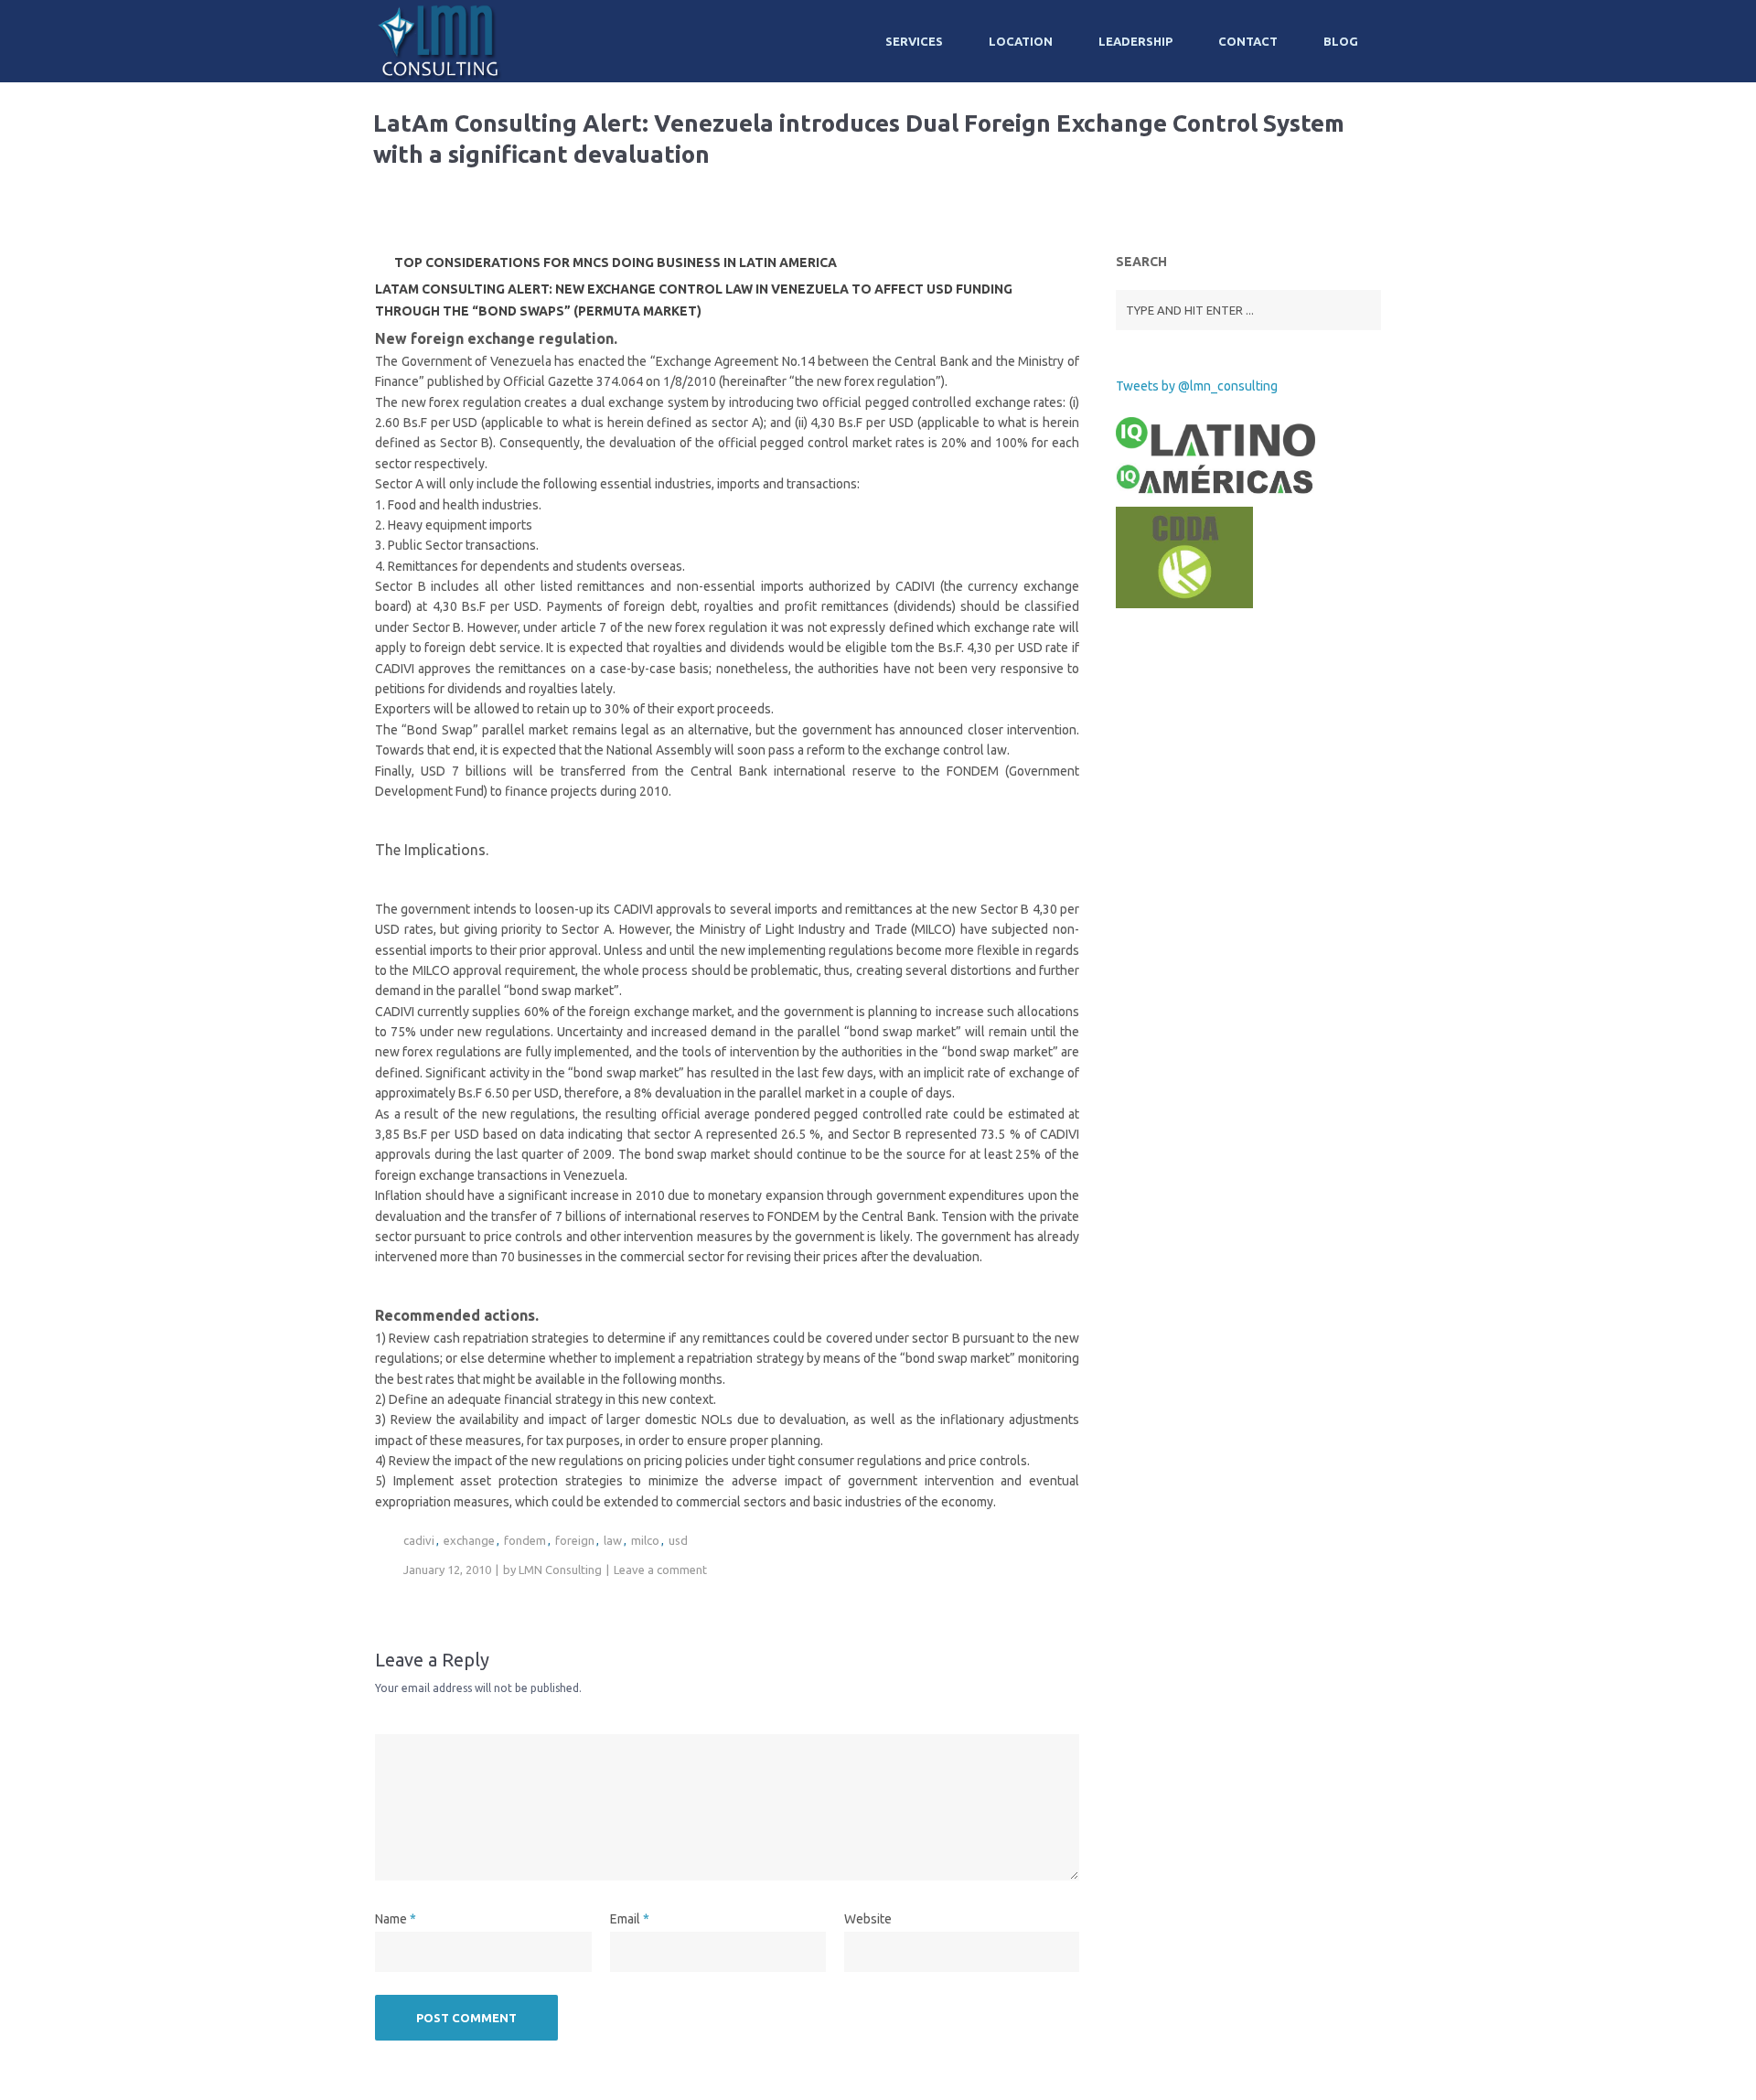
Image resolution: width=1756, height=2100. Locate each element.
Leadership (1135, 41)
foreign (575, 1540)
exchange (469, 1540)
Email (625, 1919)
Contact (1248, 41)
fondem (525, 1540)
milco (645, 1540)
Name (391, 1919)
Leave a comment (660, 1570)
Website (868, 1919)
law (613, 1540)
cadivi (419, 1540)
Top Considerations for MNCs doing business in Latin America (616, 262)
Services (914, 41)
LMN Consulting (560, 1570)
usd (678, 1540)
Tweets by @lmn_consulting (1197, 386)
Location (1021, 41)
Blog (1341, 41)
